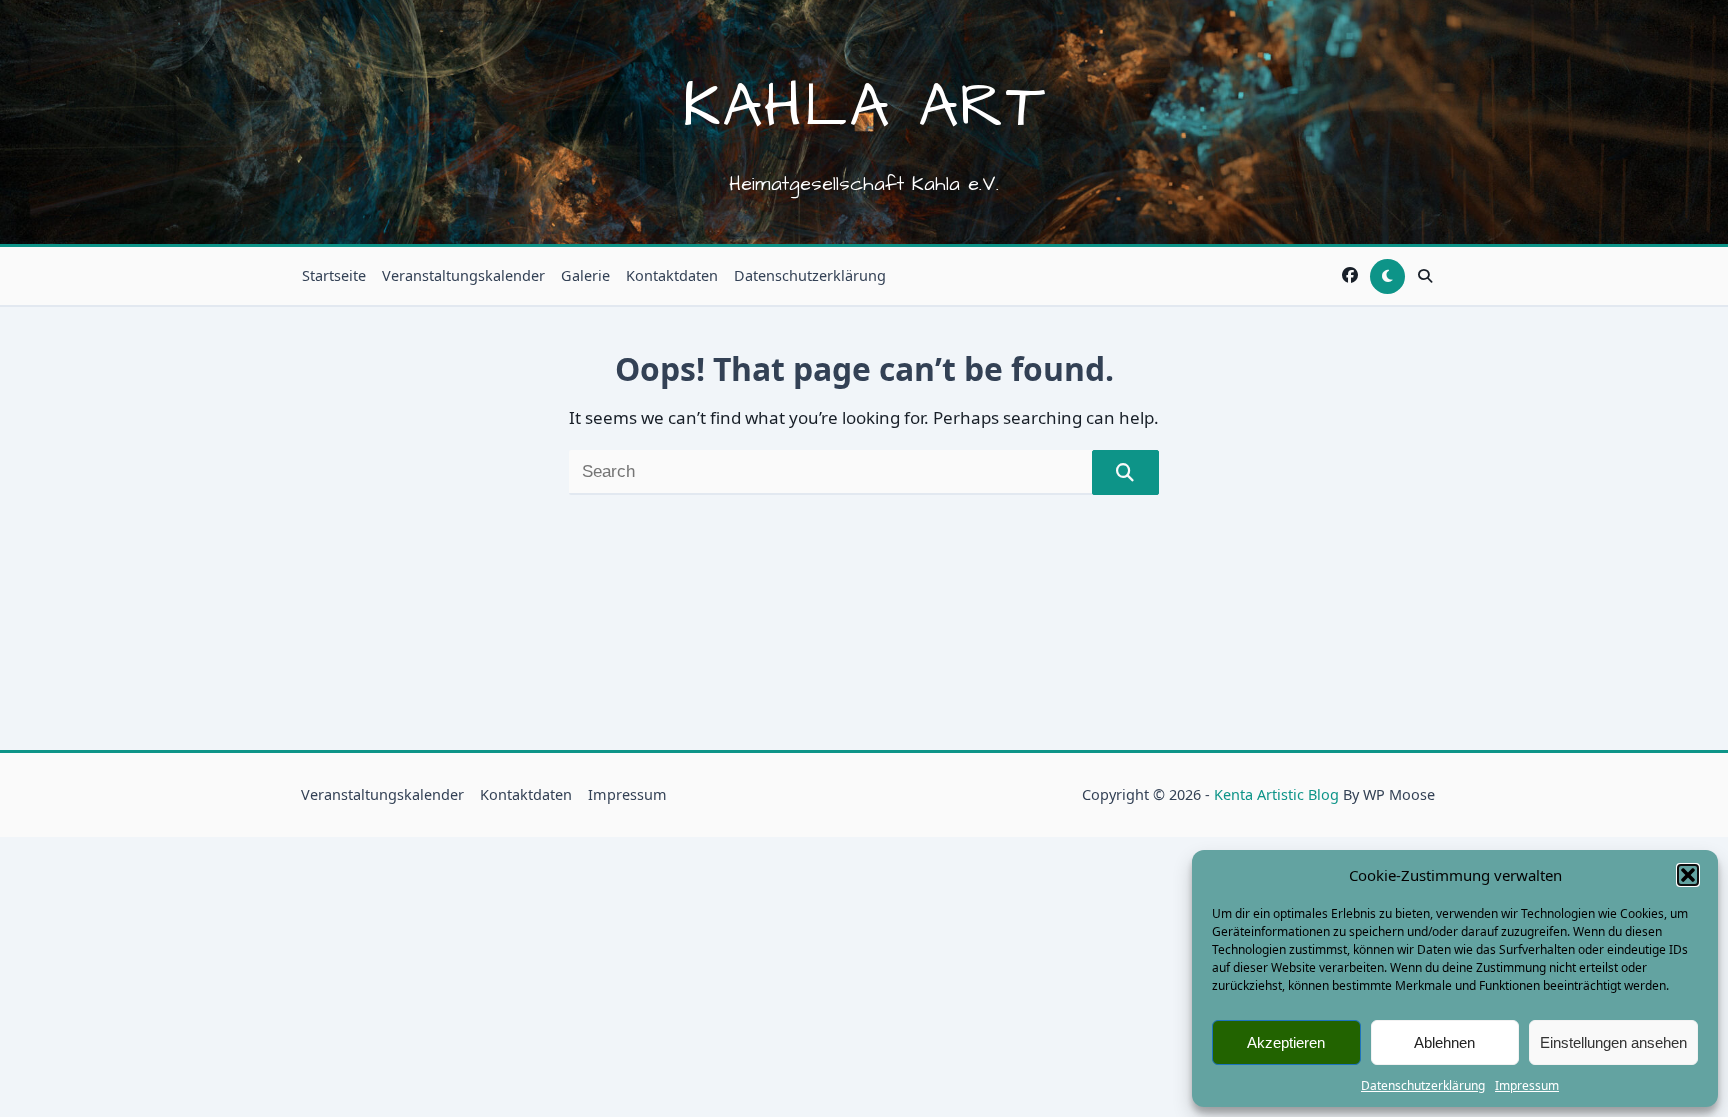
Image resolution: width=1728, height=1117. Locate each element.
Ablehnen (1444, 1042)
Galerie (585, 275)
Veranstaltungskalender (463, 275)
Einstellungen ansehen (1613, 1042)
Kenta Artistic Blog (1276, 794)
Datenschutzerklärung (1423, 1085)
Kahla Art (864, 107)
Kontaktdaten (672, 275)
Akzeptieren (1286, 1042)
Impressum (1527, 1085)
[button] (1688, 875)
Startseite (334, 275)
